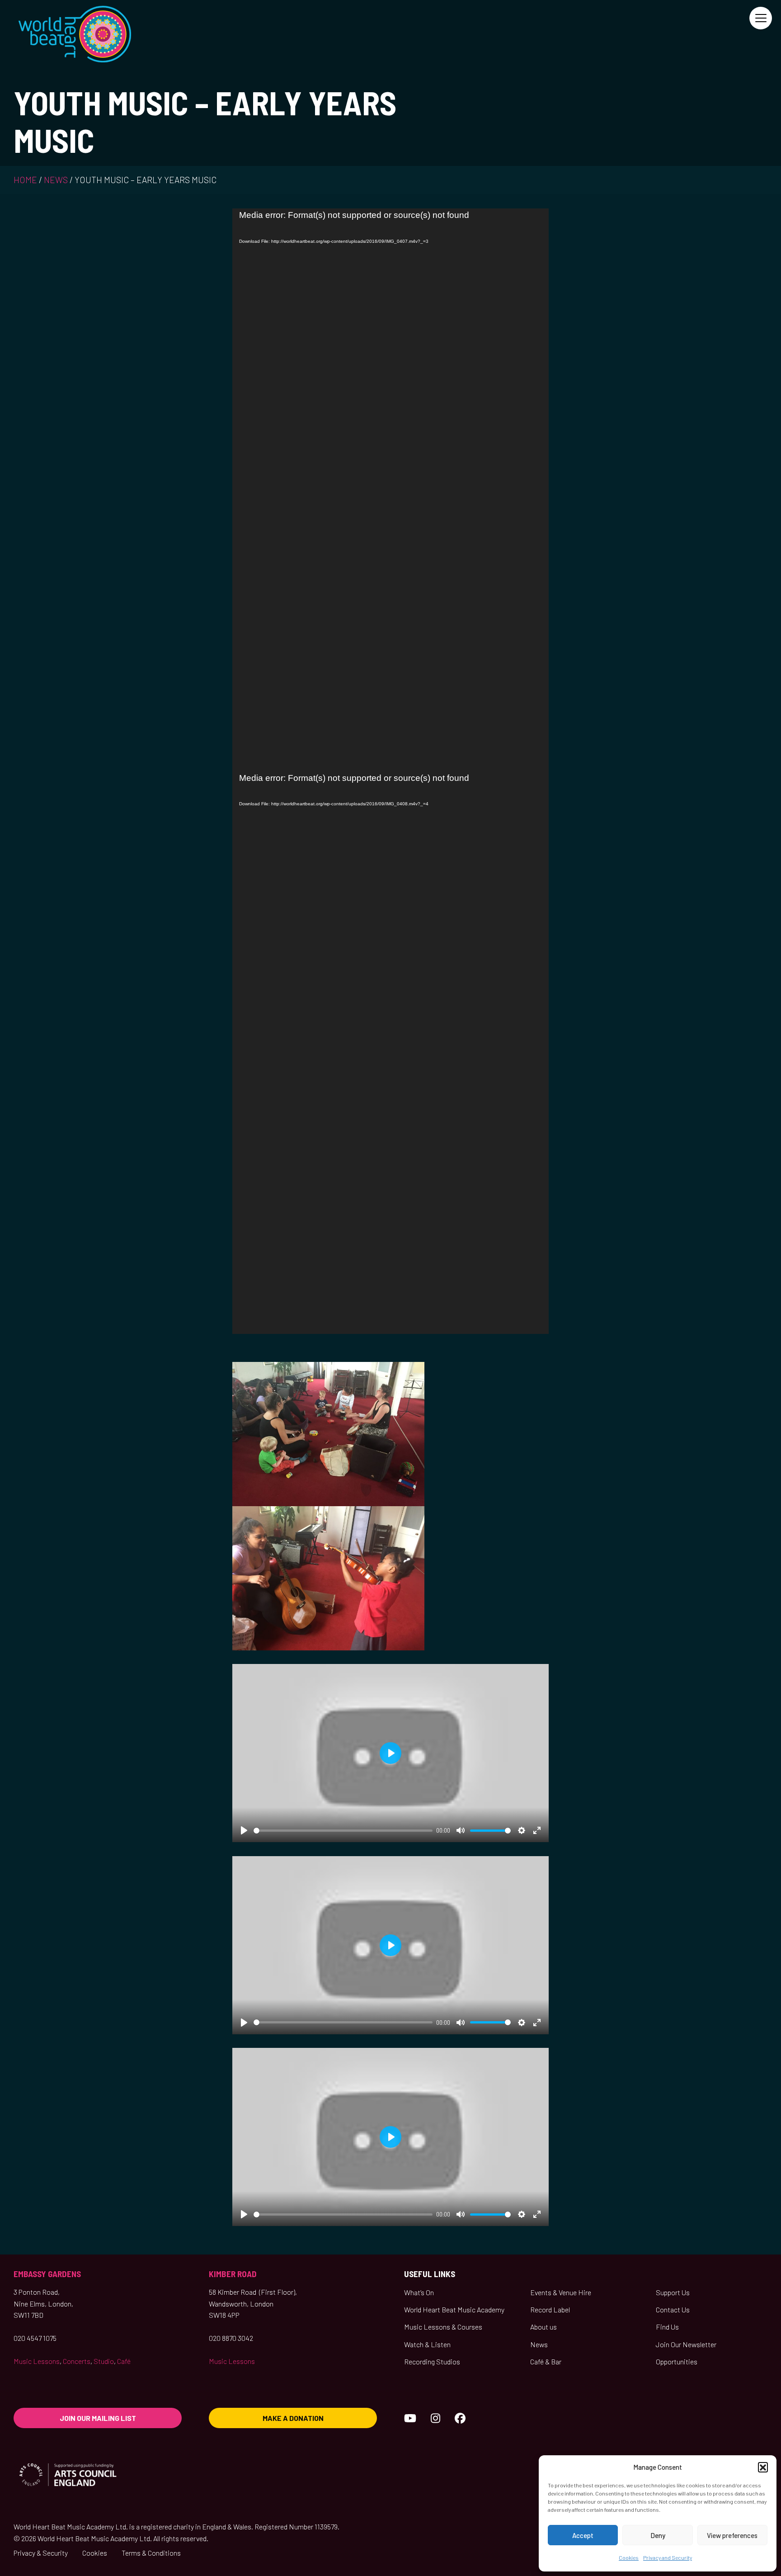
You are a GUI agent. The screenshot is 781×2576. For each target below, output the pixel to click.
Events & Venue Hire (561, 2292)
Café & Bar (546, 2361)
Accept (583, 2535)
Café (124, 2361)
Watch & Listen (427, 2344)
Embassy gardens (47, 2274)
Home (25, 180)
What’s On (419, 2292)
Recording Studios (432, 2361)
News (56, 180)
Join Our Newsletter (686, 2344)
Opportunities (677, 2361)
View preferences (732, 2535)
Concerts (77, 2361)
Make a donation (293, 2418)
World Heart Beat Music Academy (454, 2309)
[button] (763, 2467)
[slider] (343, 1831)
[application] (390, 490)
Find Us (667, 2327)
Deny (658, 2535)
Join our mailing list (98, 2418)
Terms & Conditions (151, 2553)
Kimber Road (233, 2274)
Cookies (629, 2557)
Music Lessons (37, 2361)
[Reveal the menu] (761, 18)
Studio (104, 2361)
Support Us (673, 2292)
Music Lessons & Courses (443, 2327)
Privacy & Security (41, 2553)
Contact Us (673, 2309)
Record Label (550, 2309)
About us (543, 2327)
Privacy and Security (668, 2557)
